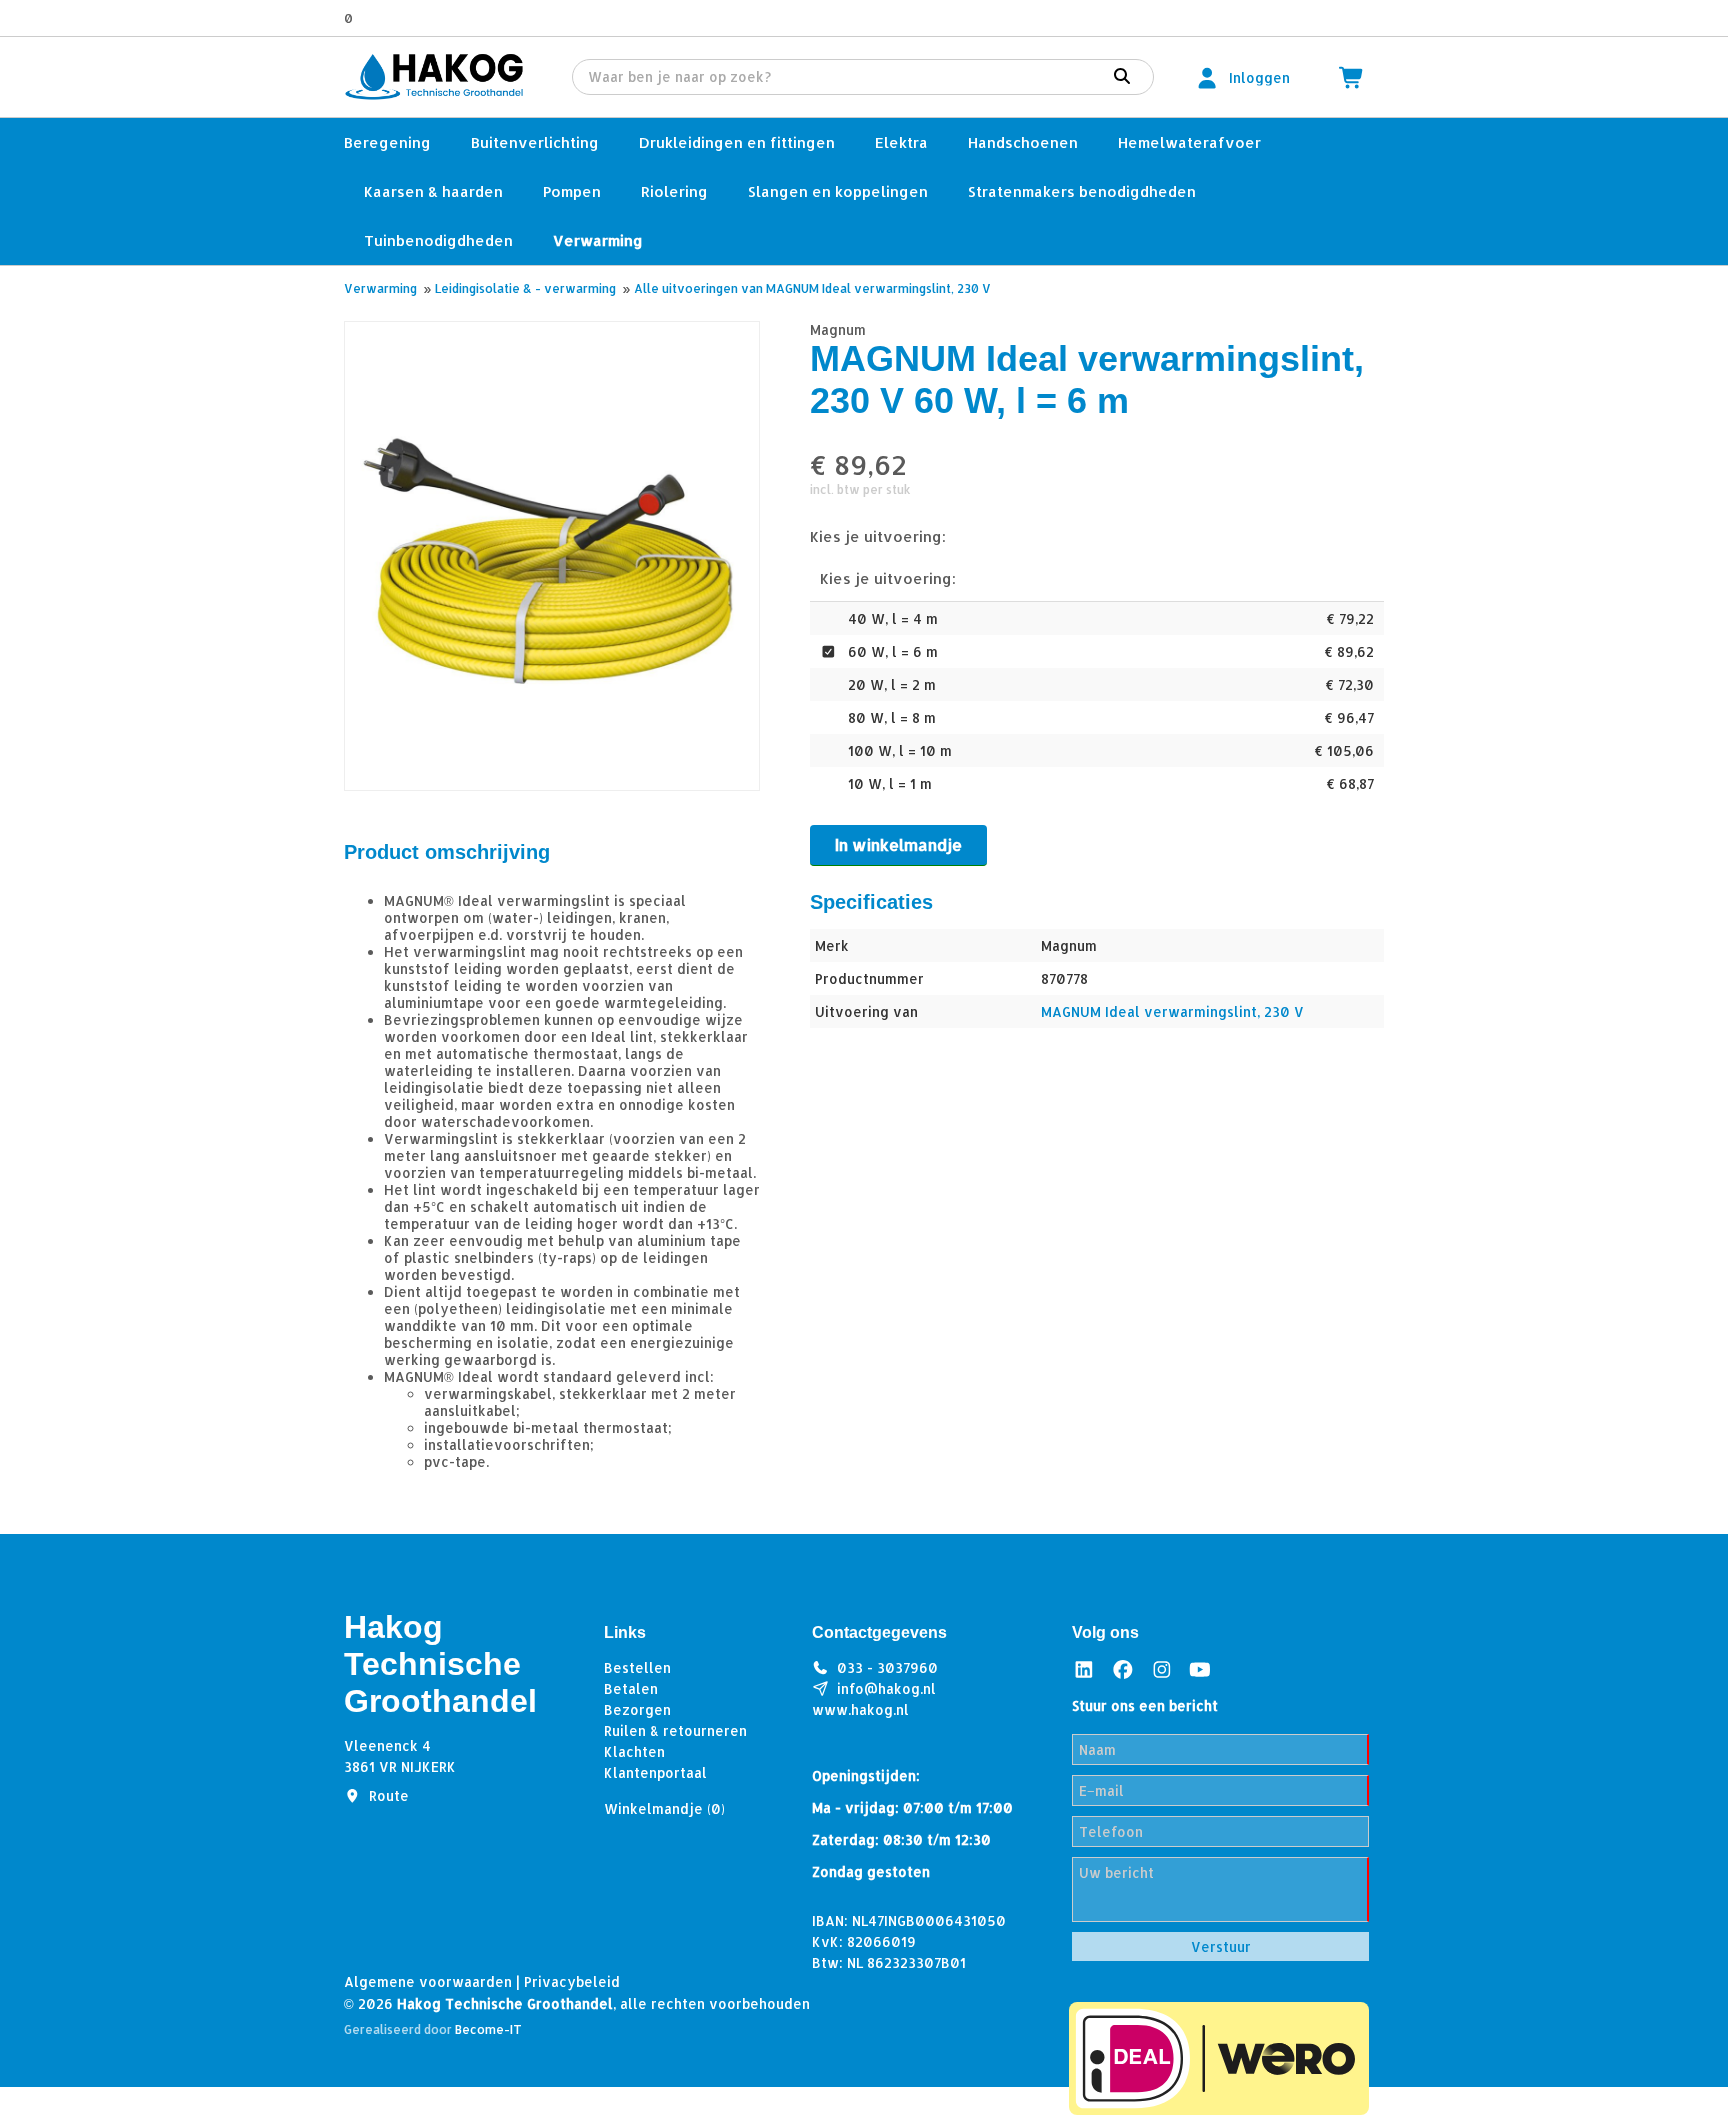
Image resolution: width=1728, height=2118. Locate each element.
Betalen (631, 1688)
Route (389, 1795)
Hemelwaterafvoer (1189, 142)
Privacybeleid (572, 1981)
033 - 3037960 (887, 1667)
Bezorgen (637, 1709)
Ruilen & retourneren (675, 1730)
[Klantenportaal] (1207, 77)
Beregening (387, 142)
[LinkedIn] (1084, 1669)
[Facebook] (1123, 1669)
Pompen (572, 191)
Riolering (674, 191)
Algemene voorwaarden (428, 1981)
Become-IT (488, 2029)
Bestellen (637, 1667)
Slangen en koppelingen (838, 191)
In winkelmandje (898, 844)
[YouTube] (1200, 1669)
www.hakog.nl (860, 1709)
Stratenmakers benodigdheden (1082, 191)
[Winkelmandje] (1352, 77)
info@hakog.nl (886, 1688)
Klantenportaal (655, 1772)
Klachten (634, 1751)
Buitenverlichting (535, 142)
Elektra (901, 142)
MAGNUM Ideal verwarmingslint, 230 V (1172, 1011)
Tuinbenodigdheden (438, 240)
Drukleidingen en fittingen (737, 142)
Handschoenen (1023, 142)
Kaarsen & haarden (433, 191)
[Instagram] (1162, 1669)
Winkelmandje (664, 1808)
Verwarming (598, 240)
